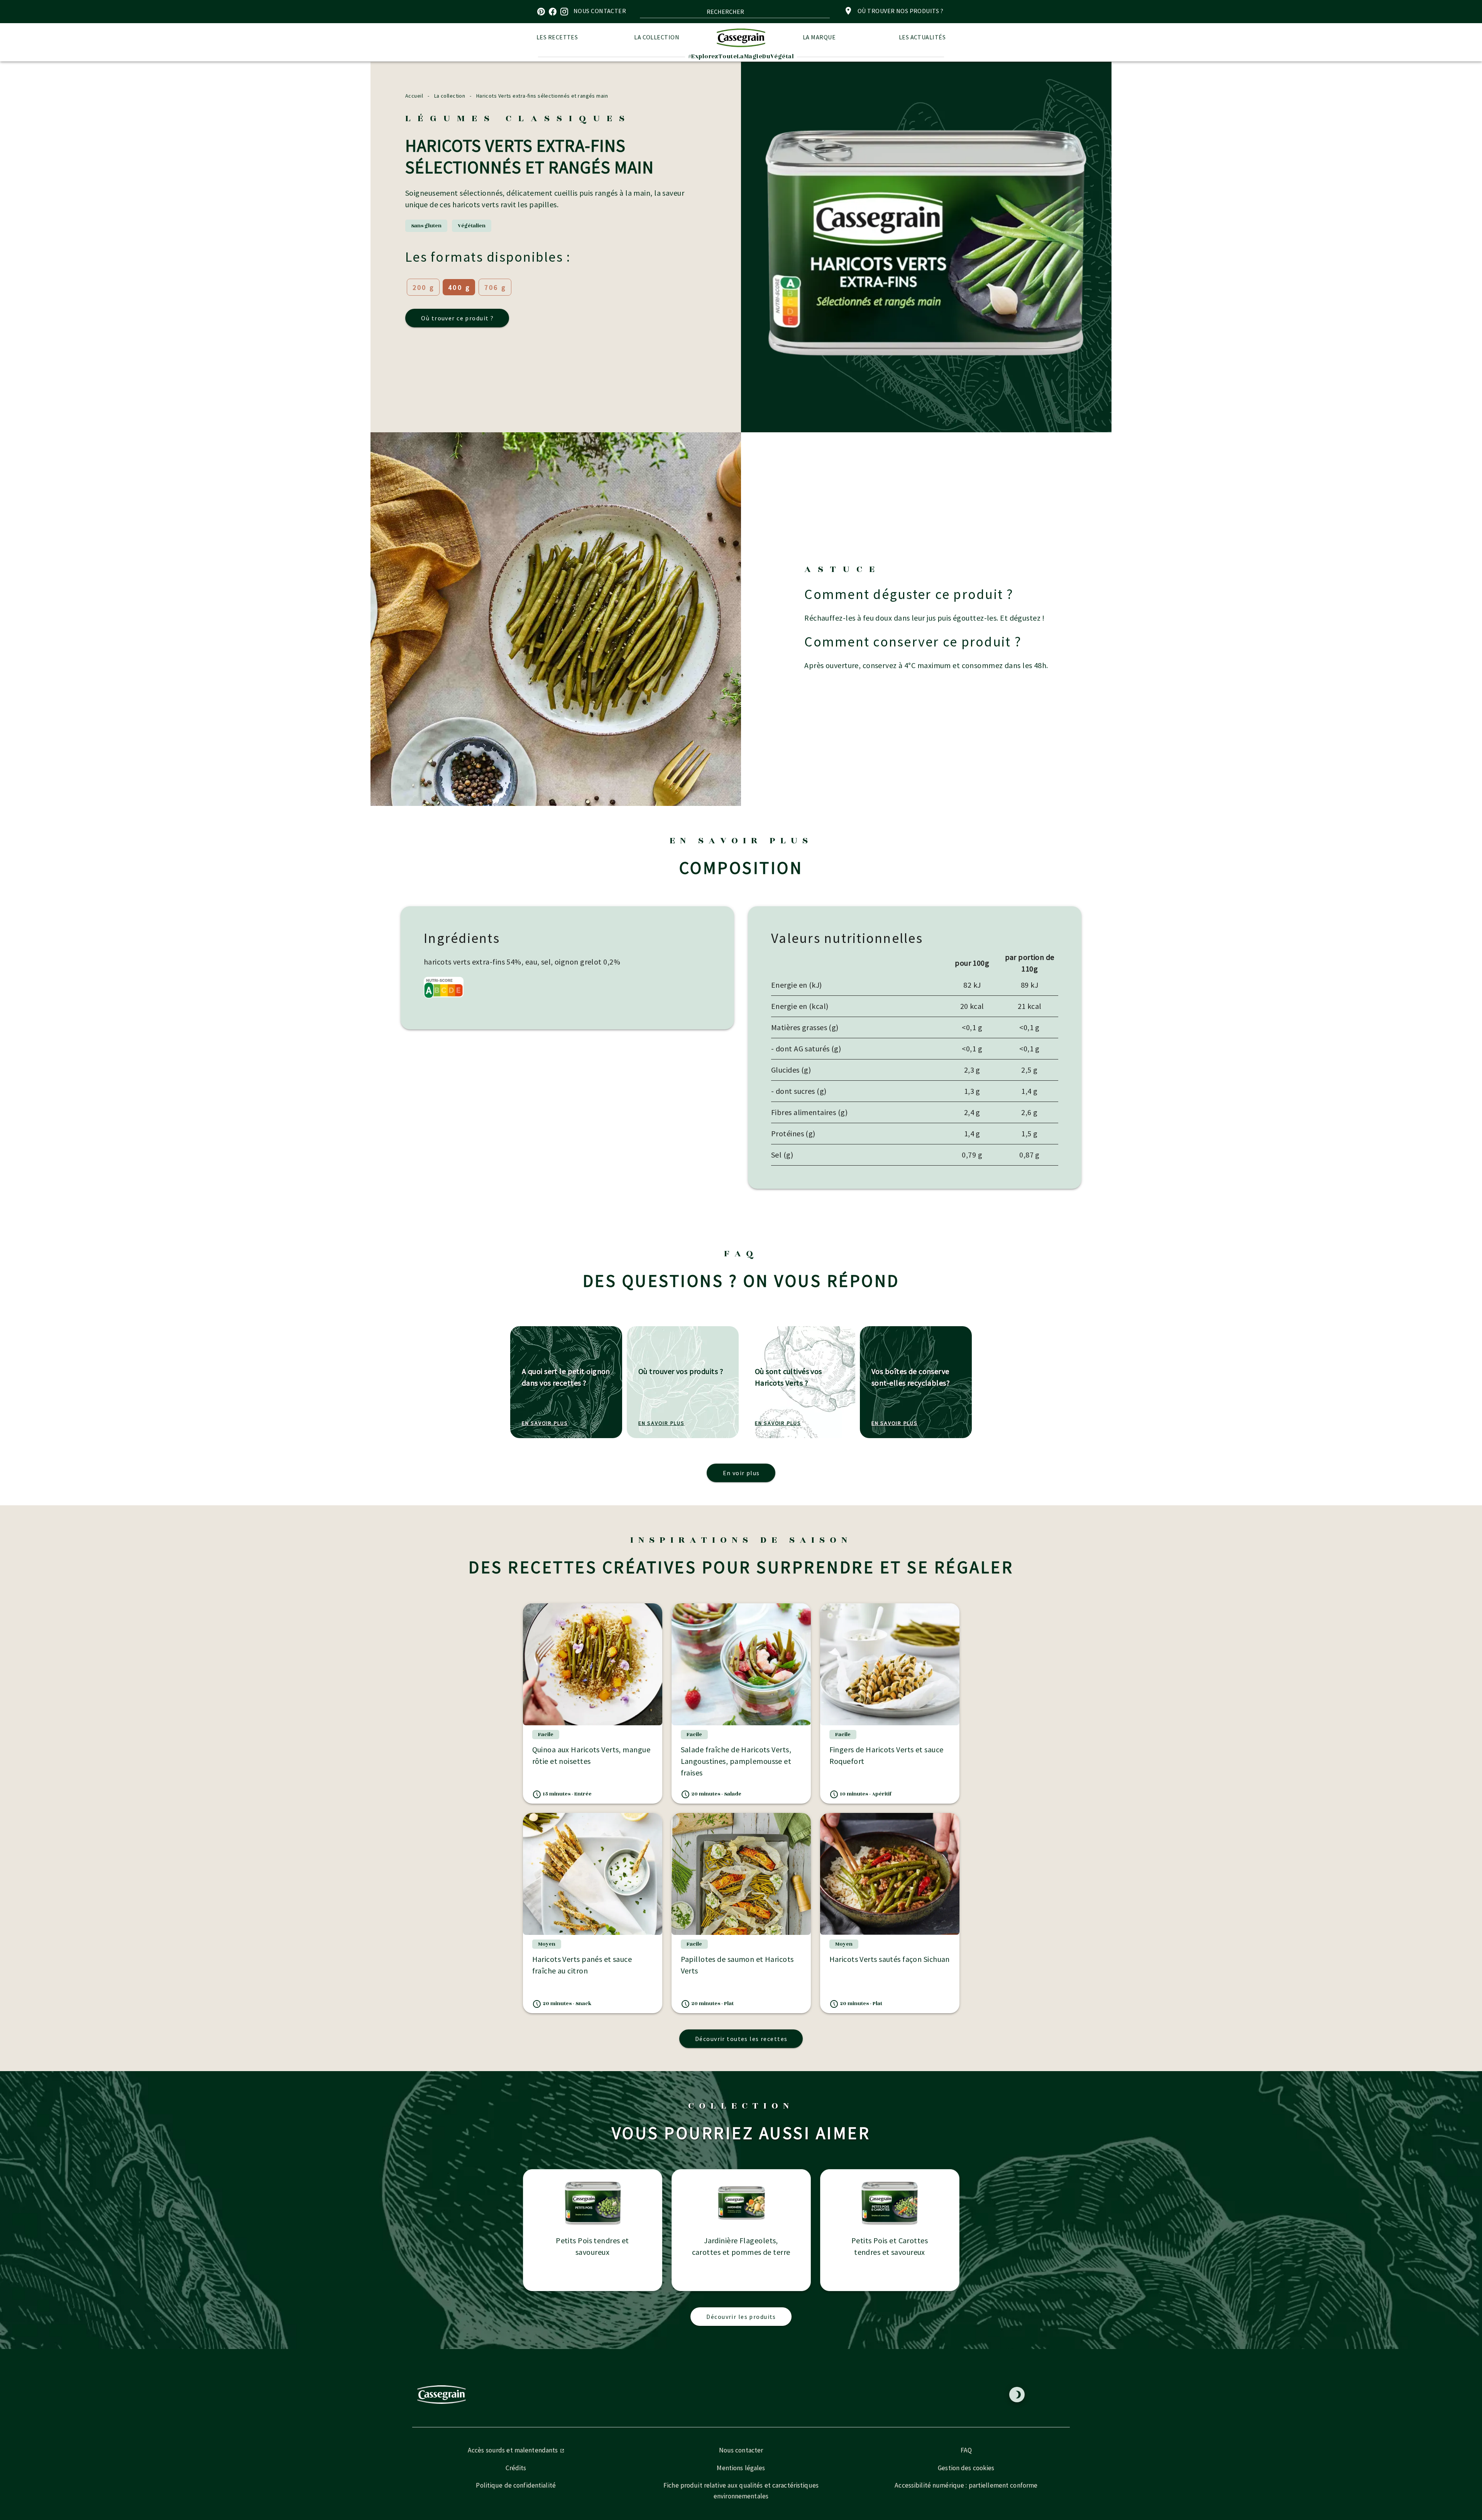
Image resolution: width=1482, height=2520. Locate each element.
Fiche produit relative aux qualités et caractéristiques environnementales (741, 2491)
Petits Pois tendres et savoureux (592, 2246)
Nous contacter (741, 2450)
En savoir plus (545, 1423)
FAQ (966, 2450)
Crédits (516, 2468)
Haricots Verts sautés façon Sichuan (890, 1959)
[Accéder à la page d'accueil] (741, 38)
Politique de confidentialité (516, 2485)
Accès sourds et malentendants (514, 2450)
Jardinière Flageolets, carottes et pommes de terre (741, 2246)
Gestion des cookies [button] (966, 2468)
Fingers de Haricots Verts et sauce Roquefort (886, 1755)
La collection (657, 37)
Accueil (414, 96)
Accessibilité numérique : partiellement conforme (966, 2485)
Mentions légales (741, 2468)
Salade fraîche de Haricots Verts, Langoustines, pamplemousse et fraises (736, 1761)
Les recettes (557, 37)
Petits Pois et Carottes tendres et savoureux (890, 2246)
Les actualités (922, 37)
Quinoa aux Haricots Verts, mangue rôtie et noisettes (591, 1755)
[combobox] (735, 12)
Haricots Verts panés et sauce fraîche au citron (582, 1965)
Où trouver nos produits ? (900, 11)
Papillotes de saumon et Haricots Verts (737, 1965)
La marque (819, 37)
